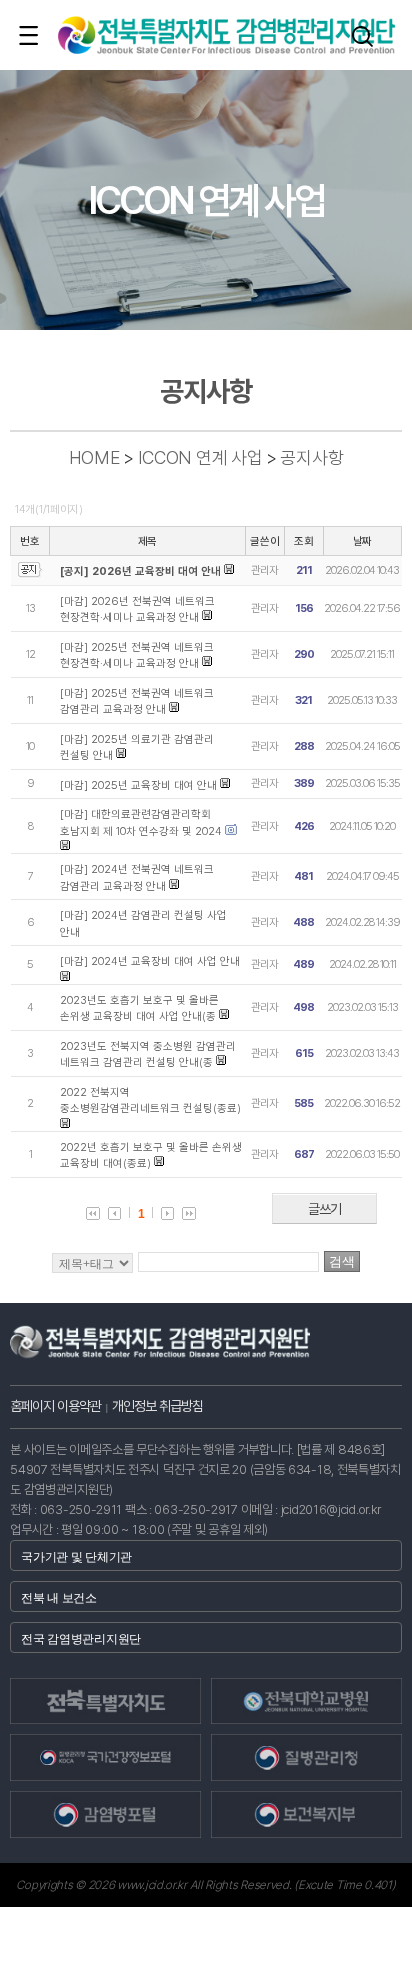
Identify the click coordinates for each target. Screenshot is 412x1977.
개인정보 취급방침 (157, 1406)
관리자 (264, 570)
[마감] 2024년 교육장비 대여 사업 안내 (150, 961)
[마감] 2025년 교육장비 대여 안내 (138, 785)
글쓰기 (324, 1209)
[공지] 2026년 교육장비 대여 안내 (140, 571)
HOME (94, 457)
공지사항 (311, 457)
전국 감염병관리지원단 (81, 1639)
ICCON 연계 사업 (200, 457)
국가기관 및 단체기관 (76, 1557)
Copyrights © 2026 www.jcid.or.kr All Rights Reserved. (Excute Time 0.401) (205, 1885)
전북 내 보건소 (59, 1598)
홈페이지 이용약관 (55, 1406)
